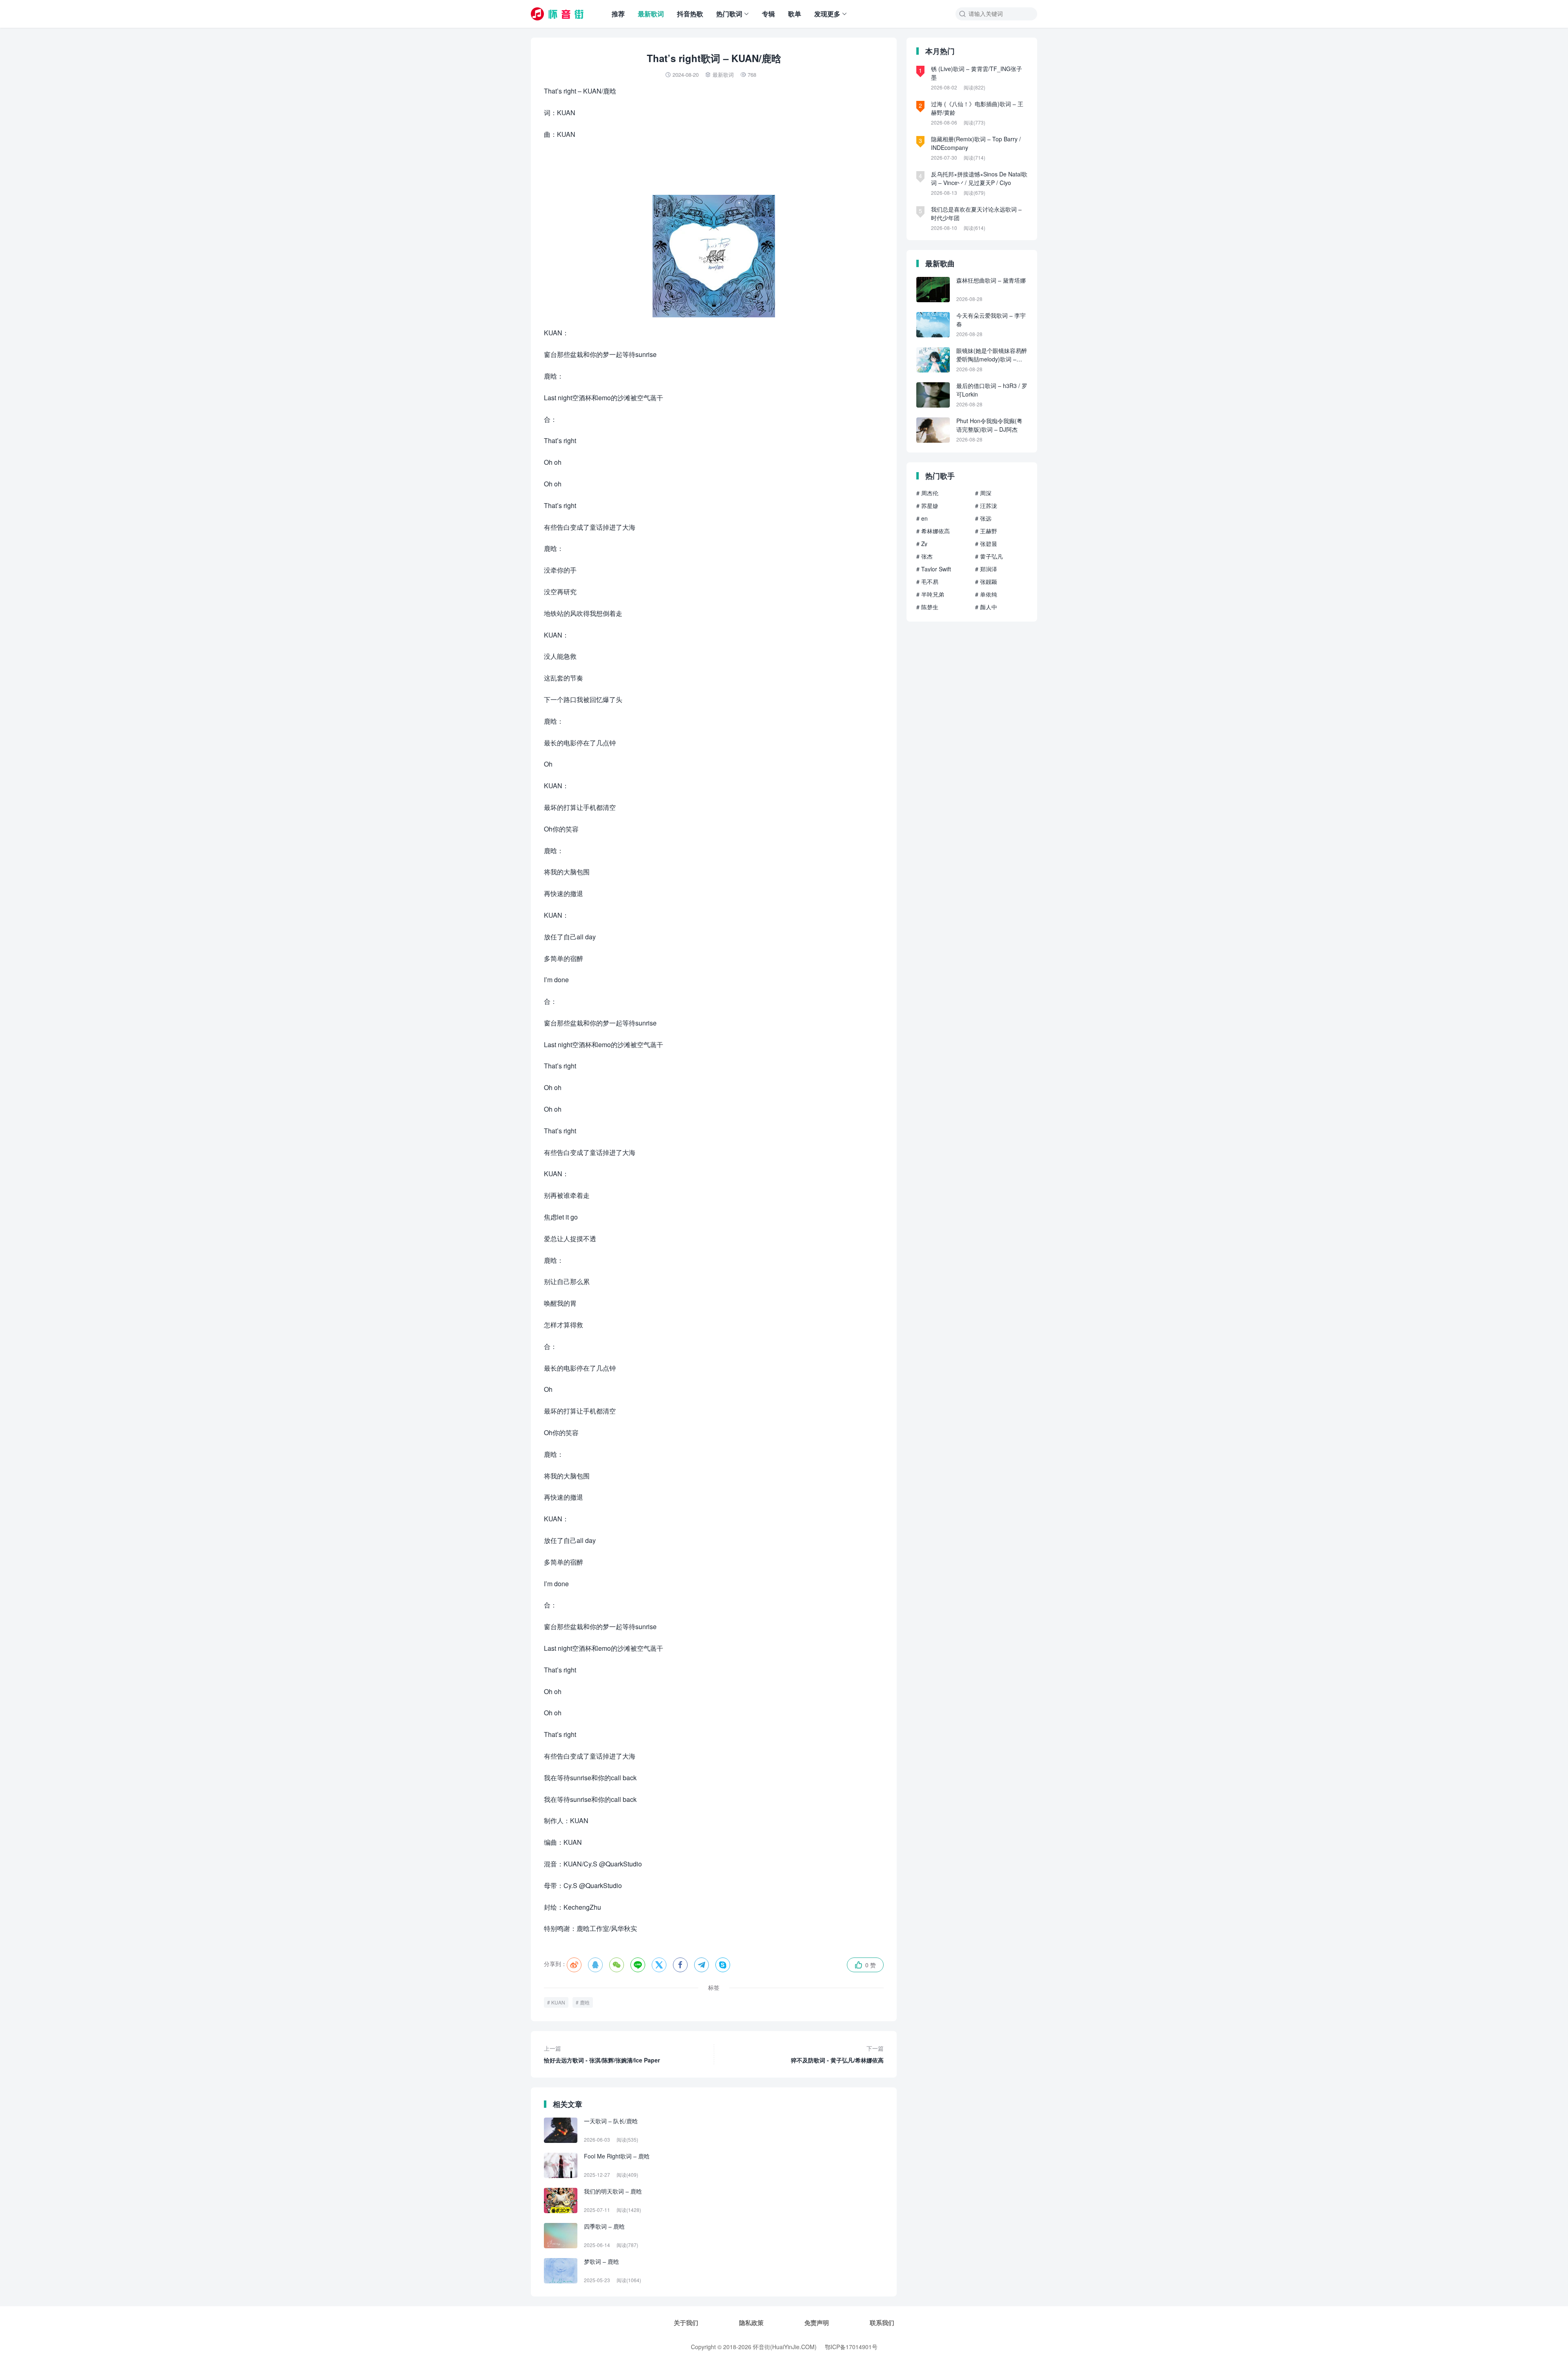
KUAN (558, 2002)
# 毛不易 (927, 582)
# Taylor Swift (934, 569)
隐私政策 (751, 2323)
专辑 (768, 14)
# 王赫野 (986, 531)
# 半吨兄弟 (930, 594)
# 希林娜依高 (933, 531)
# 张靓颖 (986, 582)
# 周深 (983, 493)
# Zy (922, 544)
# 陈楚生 (927, 607)
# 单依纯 (986, 594)
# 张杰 (924, 556)
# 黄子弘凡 (989, 556)
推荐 (618, 14)
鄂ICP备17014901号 (851, 2347)
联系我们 (882, 2323)
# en (922, 518)
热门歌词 (729, 14)
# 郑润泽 (986, 569)
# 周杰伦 (927, 493)
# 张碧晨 (986, 544)
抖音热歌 (690, 14)
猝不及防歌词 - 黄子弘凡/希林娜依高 (837, 2054)
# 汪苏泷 (986, 506)
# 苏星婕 (927, 506)
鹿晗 (585, 2002)
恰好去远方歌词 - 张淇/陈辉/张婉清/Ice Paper (602, 2054)
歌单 (795, 14)
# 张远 (983, 518)
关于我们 (686, 2323)
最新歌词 (651, 14)
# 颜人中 (986, 607)
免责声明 (817, 2323)
